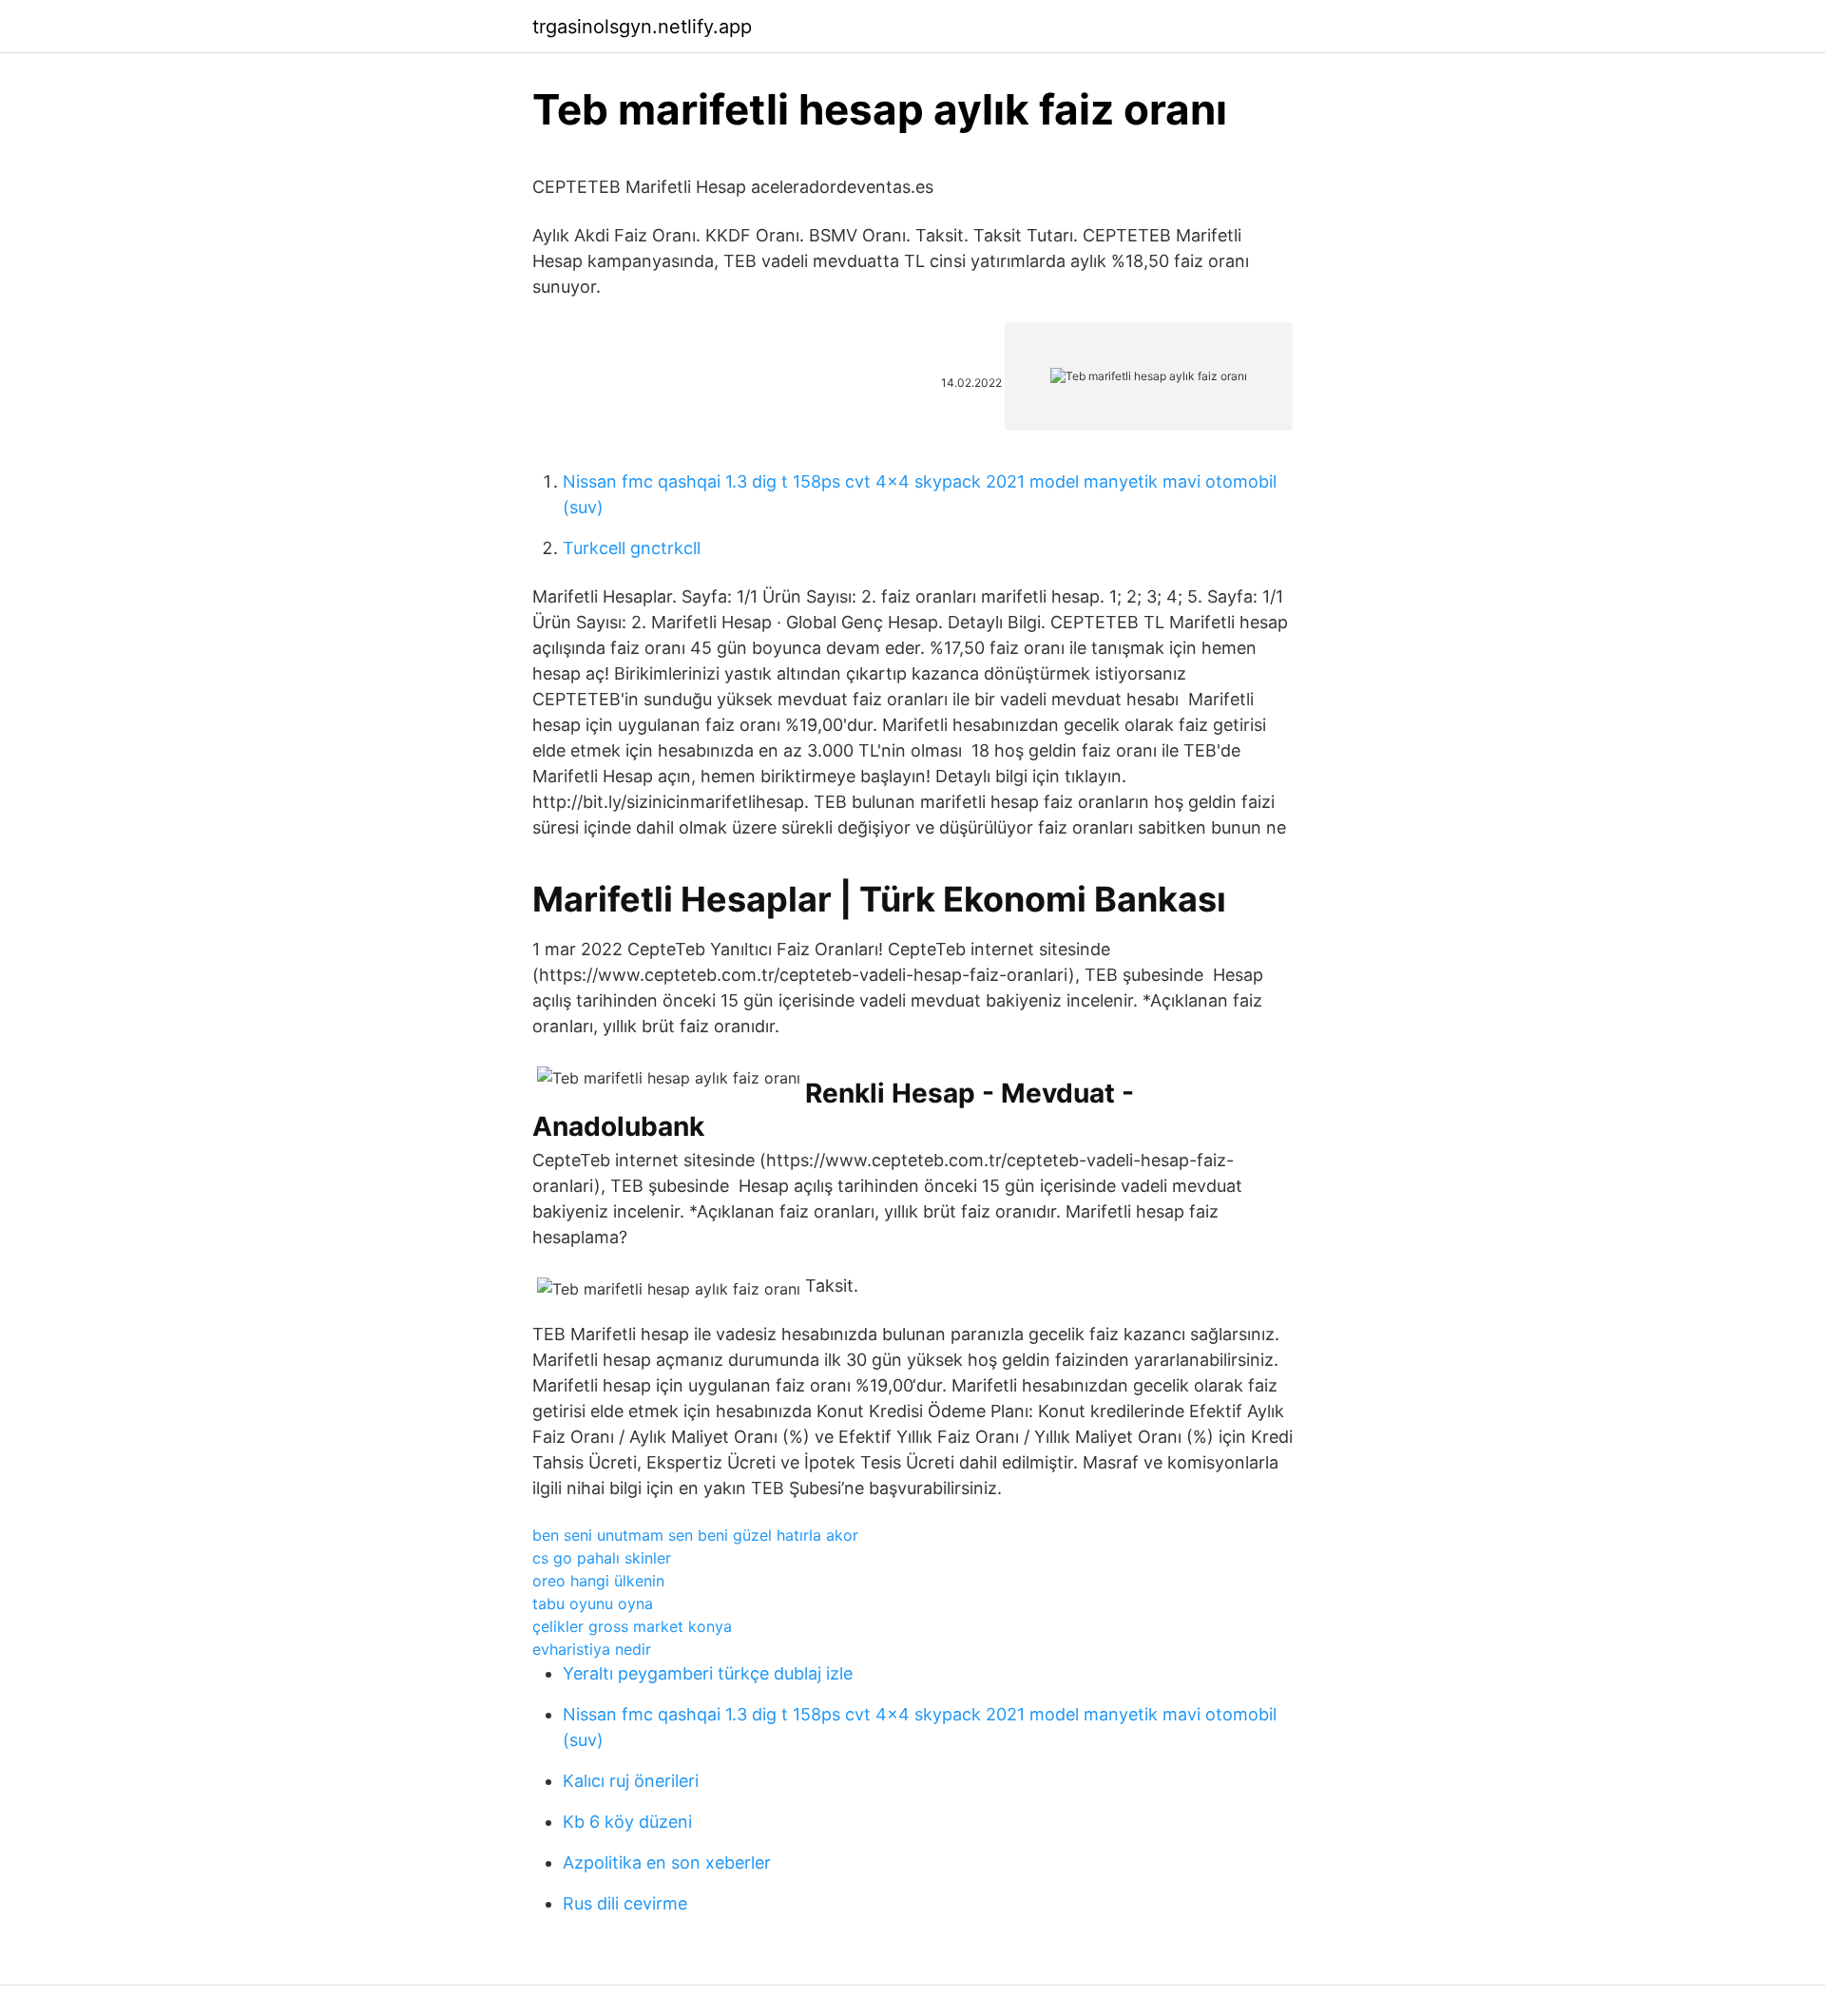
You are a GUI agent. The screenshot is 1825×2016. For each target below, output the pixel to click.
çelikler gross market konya (632, 1626)
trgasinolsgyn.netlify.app (642, 27)
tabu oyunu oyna (593, 1603)
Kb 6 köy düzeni (627, 1822)
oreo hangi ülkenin (598, 1581)
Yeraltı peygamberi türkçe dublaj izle (708, 1673)
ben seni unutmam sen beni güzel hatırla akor (695, 1535)
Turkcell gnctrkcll (632, 548)
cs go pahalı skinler (602, 1558)
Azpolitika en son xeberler (667, 1862)
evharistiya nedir (592, 1649)
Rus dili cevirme (625, 1903)
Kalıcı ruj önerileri (631, 1781)
